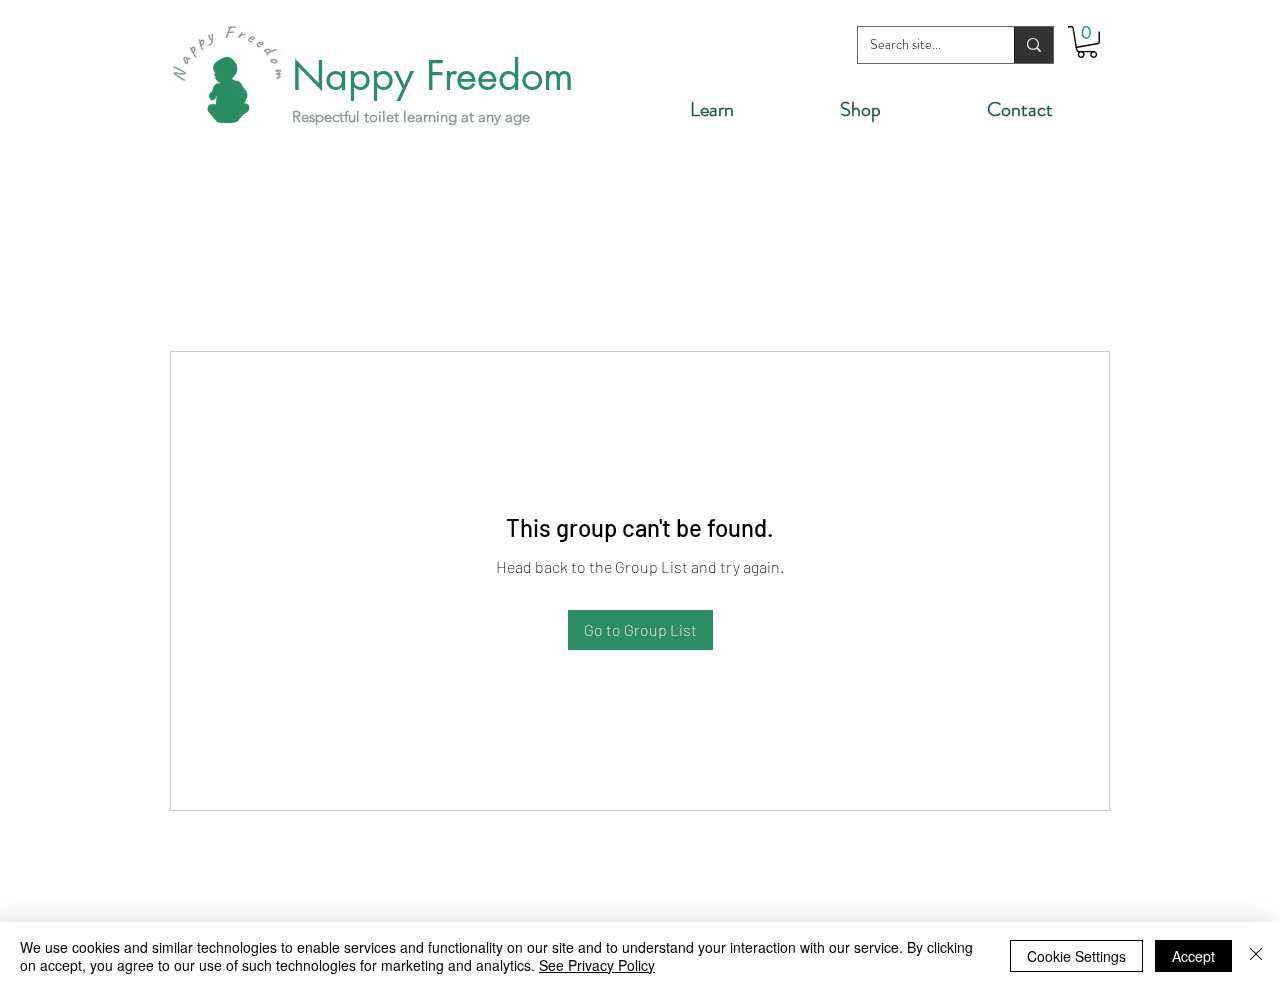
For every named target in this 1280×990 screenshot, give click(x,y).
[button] (1087, 42)
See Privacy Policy (597, 965)
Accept (1193, 956)
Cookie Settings (1076, 956)
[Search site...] (1033, 45)
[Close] (1256, 956)
